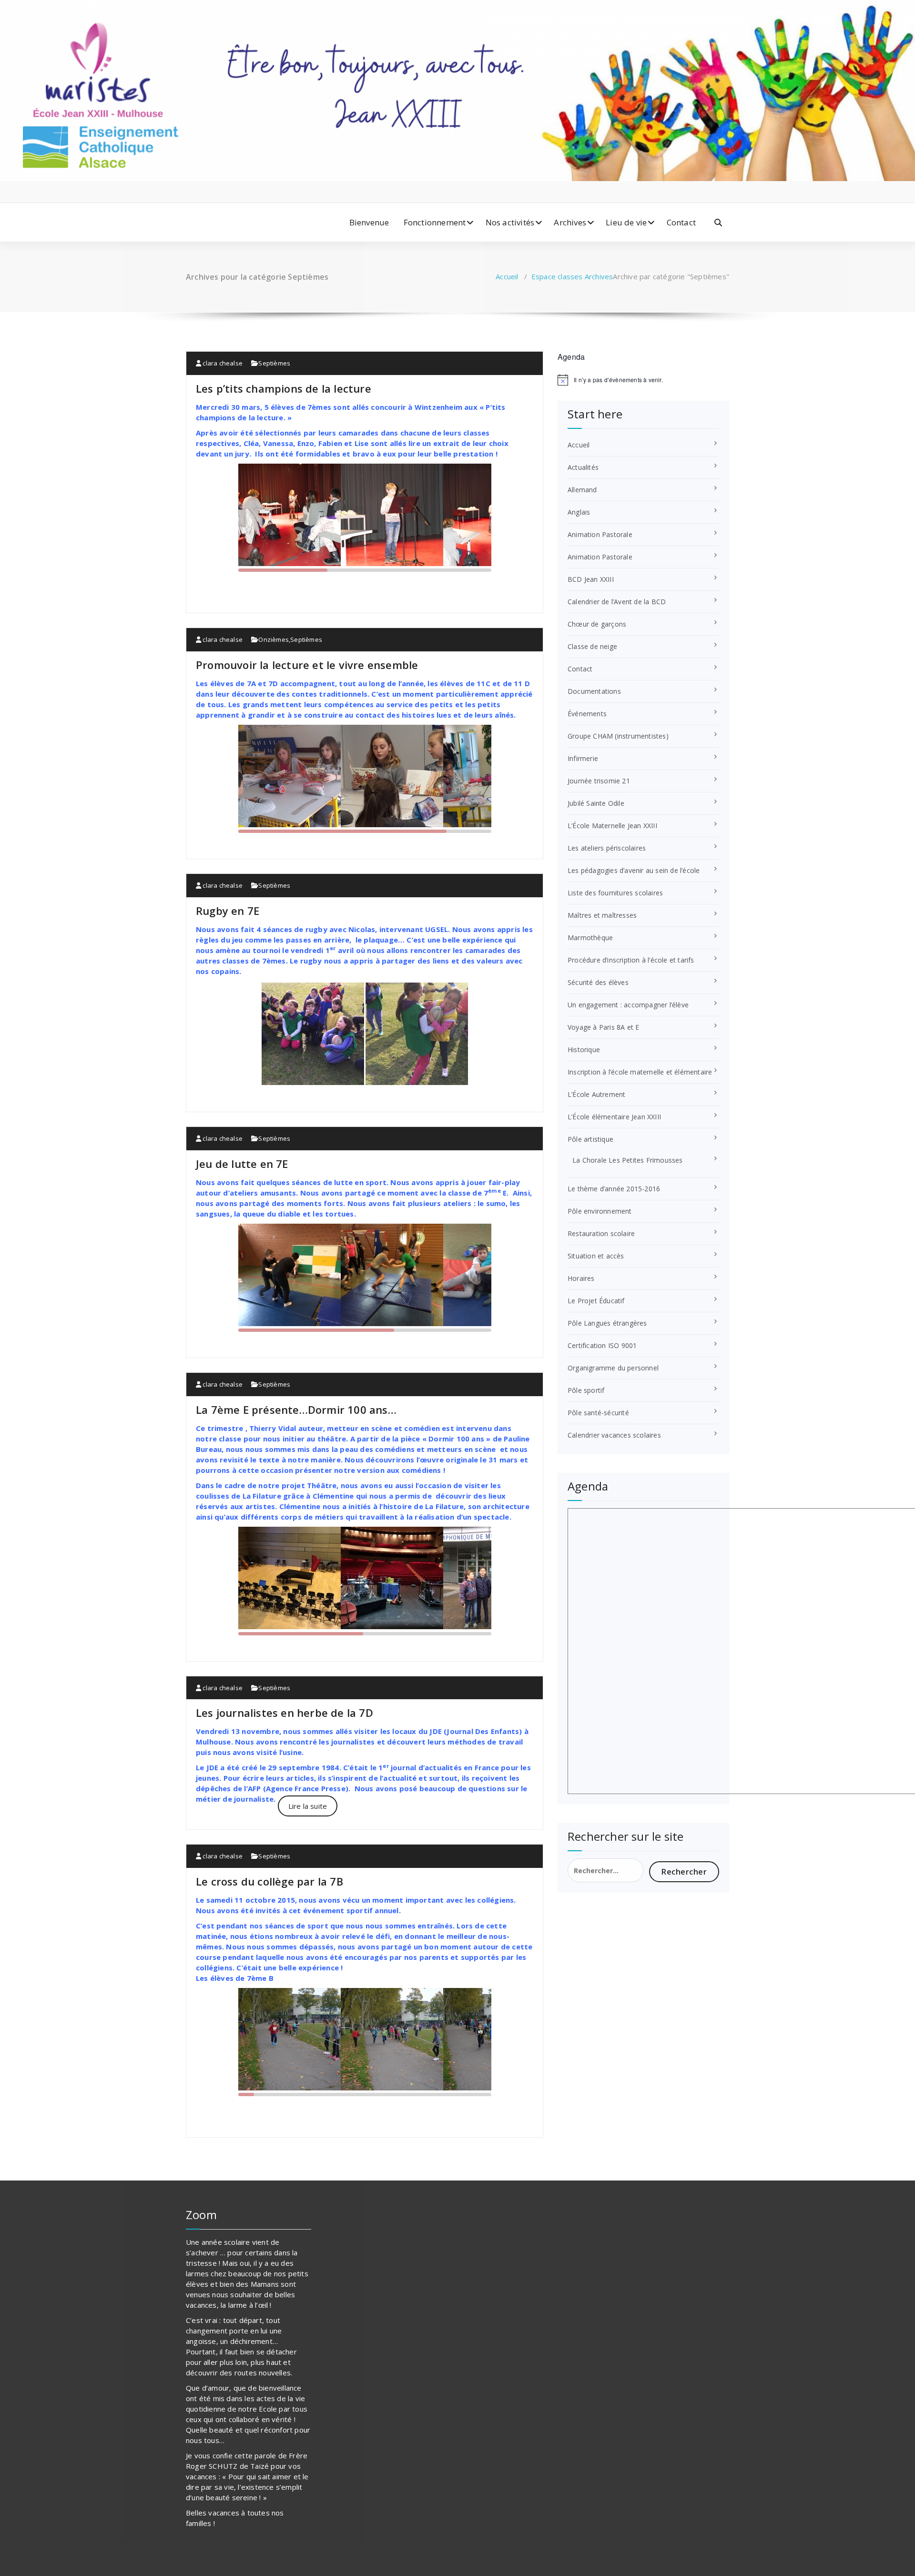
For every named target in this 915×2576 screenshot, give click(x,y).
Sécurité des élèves (598, 982)
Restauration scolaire (601, 1233)
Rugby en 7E (228, 911)
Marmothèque (590, 938)
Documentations (594, 691)
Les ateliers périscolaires (607, 848)
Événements (587, 714)
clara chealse (222, 363)
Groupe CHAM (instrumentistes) (618, 736)
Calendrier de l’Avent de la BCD (617, 602)
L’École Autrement (596, 1094)
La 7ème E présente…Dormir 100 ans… (296, 1410)
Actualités (583, 467)
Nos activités (510, 222)
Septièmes (274, 363)
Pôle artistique (590, 1139)
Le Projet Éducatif (596, 1301)
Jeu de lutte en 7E (242, 1164)
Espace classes (557, 276)
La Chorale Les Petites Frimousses (628, 1160)
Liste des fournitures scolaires (615, 893)
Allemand (582, 490)
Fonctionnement (435, 222)
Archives (570, 222)
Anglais (579, 512)
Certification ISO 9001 (602, 1345)
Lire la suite (308, 1806)
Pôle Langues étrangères (607, 1323)
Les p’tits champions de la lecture (284, 388)
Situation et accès (596, 1256)
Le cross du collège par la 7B (269, 1881)
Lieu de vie (626, 222)
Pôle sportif (586, 1390)
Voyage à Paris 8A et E (603, 1027)
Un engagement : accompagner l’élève (628, 1005)
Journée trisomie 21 (599, 781)
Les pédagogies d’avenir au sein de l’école (634, 870)
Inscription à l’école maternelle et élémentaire (640, 1072)
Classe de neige (592, 646)
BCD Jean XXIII (591, 579)
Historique (584, 1050)
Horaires (581, 1278)
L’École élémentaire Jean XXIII (614, 1117)
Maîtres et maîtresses (602, 915)
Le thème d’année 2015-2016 (614, 1189)
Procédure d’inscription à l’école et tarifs (631, 960)
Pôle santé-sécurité (598, 1413)
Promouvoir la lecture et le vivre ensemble (307, 665)
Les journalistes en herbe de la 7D (285, 1713)
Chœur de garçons (597, 624)
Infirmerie (583, 758)
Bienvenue (369, 222)
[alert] (643, 380)
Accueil (507, 276)
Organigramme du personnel (613, 1368)
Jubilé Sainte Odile (596, 803)
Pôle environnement (600, 1211)
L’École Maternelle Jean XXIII (612, 826)
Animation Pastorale (600, 534)
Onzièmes (274, 639)
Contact (681, 222)
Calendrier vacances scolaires (614, 1435)
